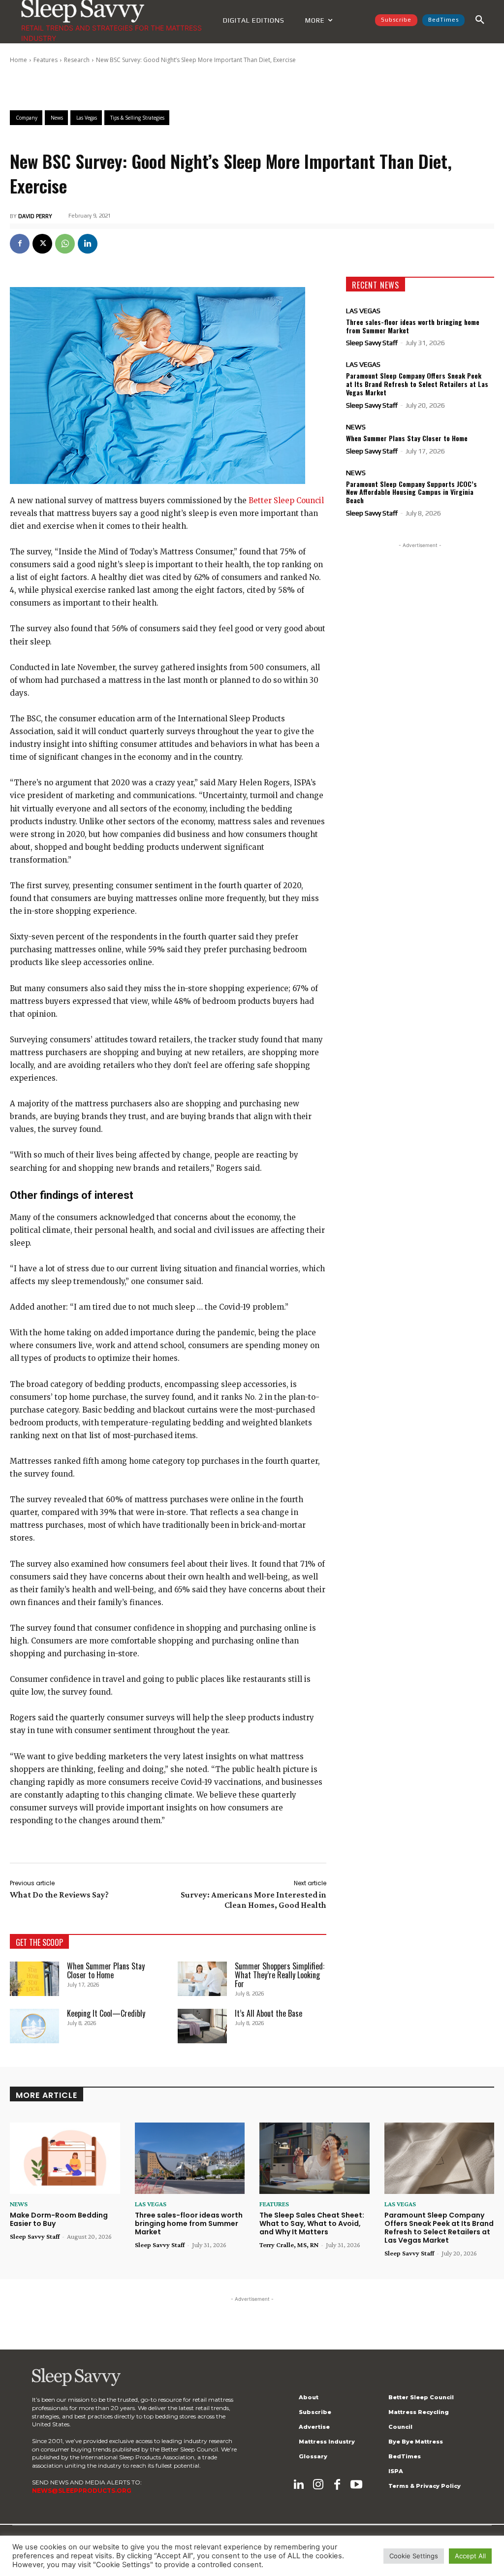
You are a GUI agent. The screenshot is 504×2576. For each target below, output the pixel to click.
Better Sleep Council (286, 500)
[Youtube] (356, 2485)
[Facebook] (20, 244)
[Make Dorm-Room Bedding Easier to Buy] (65, 2158)
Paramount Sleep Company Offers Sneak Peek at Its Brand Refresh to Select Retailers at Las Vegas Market (417, 384)
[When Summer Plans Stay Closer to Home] (34, 1979)
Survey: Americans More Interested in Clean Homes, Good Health (253, 1900)
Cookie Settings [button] (414, 2556)
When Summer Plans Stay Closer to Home (106, 1970)
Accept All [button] (470, 2556)
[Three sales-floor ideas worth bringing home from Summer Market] (190, 2158)
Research (77, 60)
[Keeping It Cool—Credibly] (34, 2026)
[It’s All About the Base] (202, 2026)
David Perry (35, 216)
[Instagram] (318, 2485)
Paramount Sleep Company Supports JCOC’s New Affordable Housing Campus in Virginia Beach (411, 492)
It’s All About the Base (268, 2013)
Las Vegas (363, 311)
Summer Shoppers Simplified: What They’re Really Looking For (280, 1975)
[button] (480, 20)
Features (46, 60)
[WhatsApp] (65, 244)
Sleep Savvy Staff (372, 343)
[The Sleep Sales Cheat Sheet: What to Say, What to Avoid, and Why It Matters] (315, 2158)
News (356, 427)
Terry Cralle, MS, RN (289, 2245)
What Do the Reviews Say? (59, 1895)
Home (18, 60)
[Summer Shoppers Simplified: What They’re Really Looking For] (202, 1979)
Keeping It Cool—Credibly (106, 2013)
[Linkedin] (88, 244)
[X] (42, 244)
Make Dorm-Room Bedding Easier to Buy (59, 2219)
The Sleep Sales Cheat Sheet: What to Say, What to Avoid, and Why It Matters (312, 2223)
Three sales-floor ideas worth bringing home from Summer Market (413, 326)
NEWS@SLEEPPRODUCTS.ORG (82, 2491)
